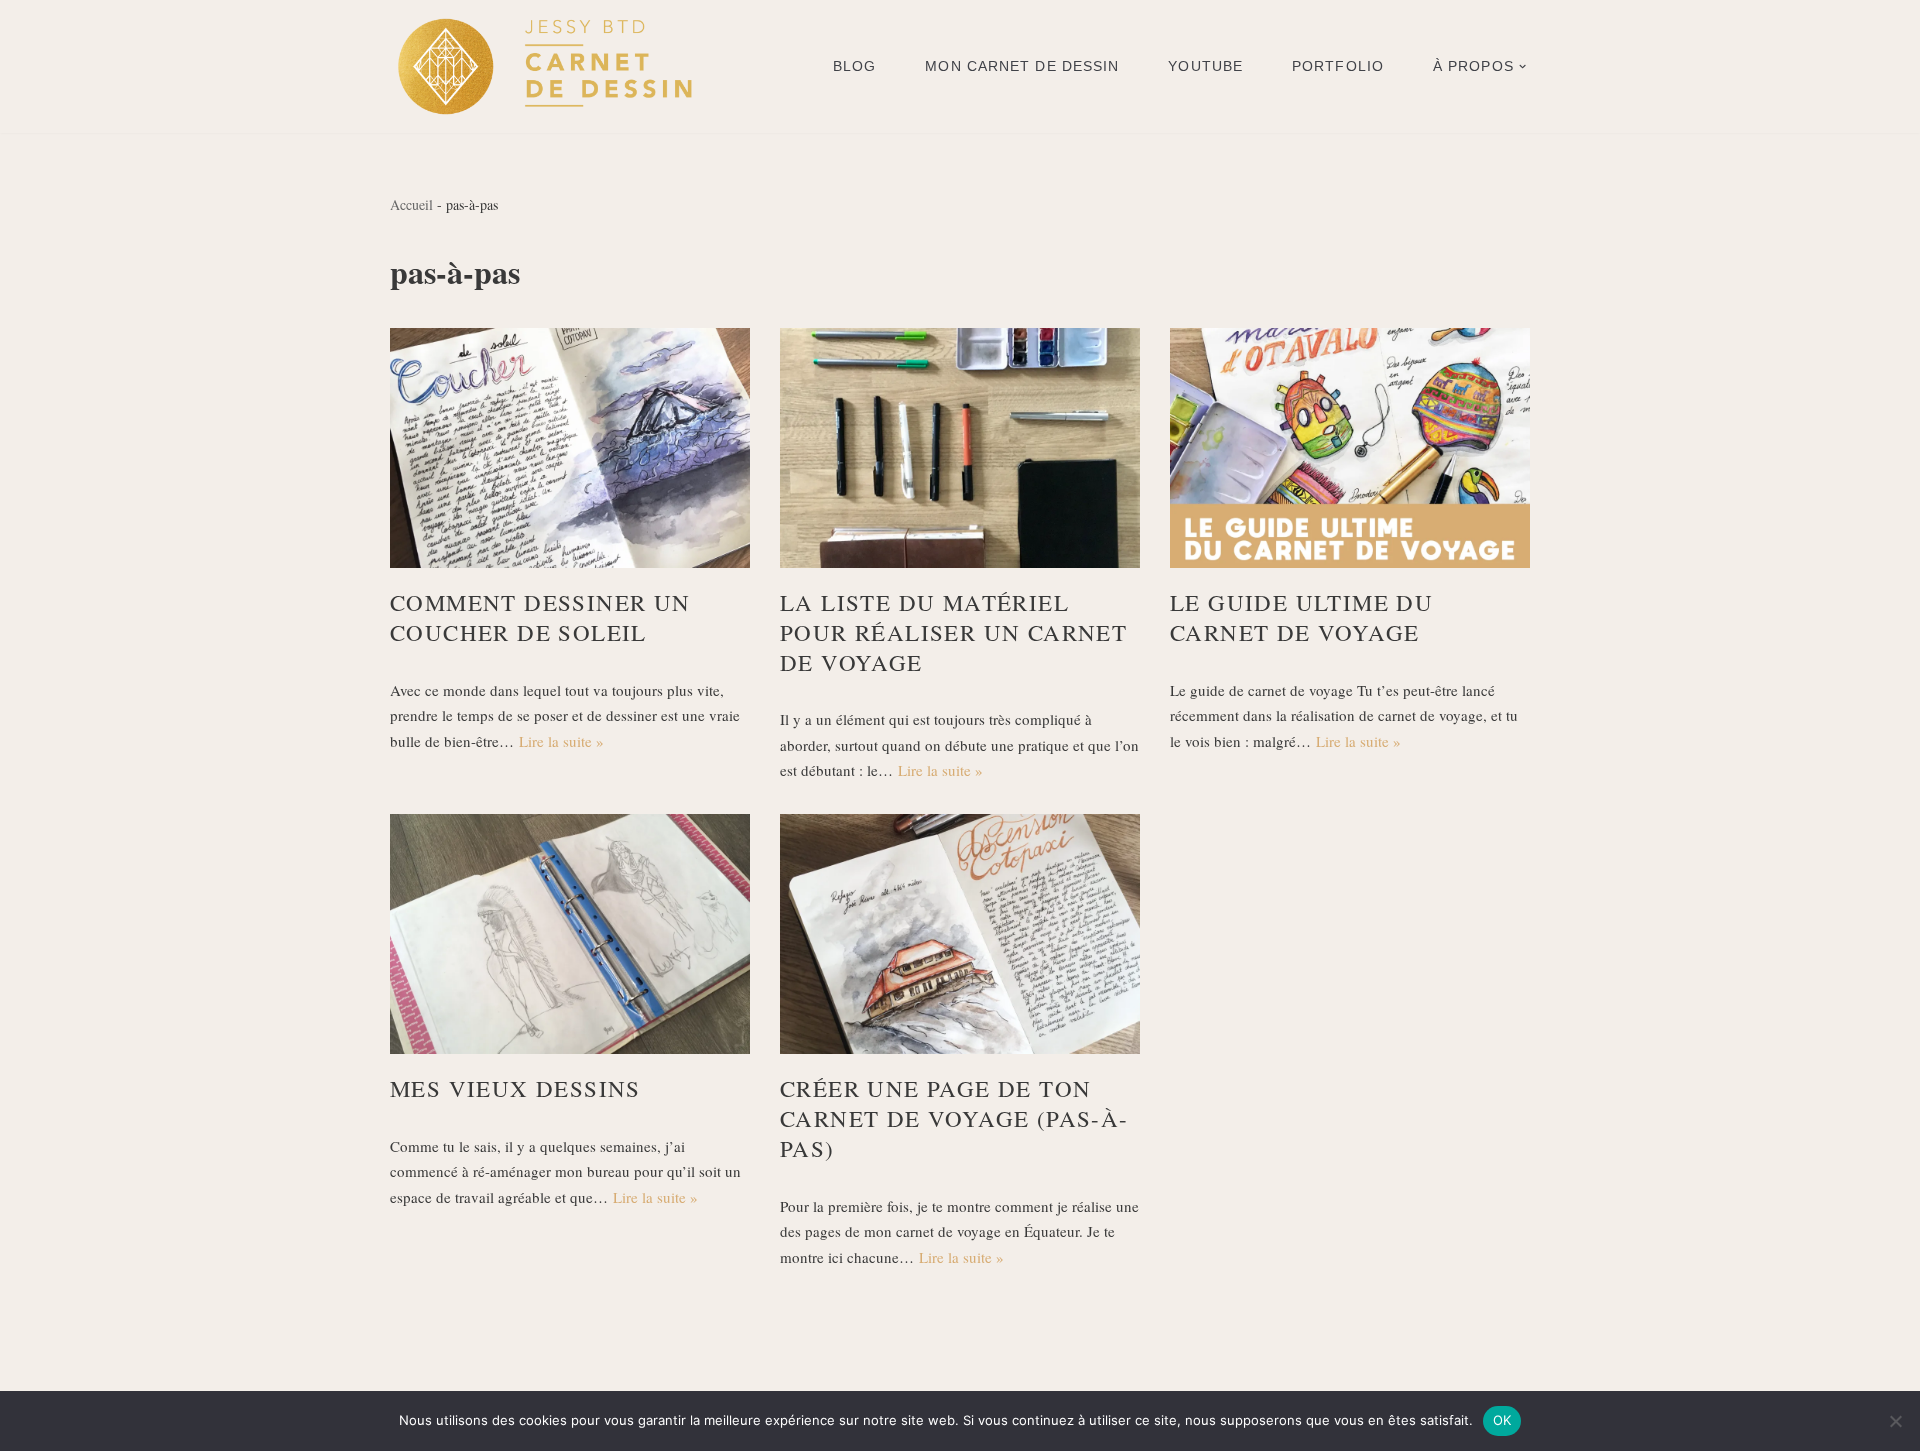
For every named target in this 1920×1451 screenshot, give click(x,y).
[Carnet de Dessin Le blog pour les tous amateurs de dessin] (544, 66)
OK (1502, 1420)
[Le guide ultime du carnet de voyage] (1350, 448)
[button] (1522, 66)
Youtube (1205, 66)
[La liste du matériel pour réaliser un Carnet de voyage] (960, 448)
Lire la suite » (561, 741)
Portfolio (1338, 66)
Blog (854, 66)
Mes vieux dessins (515, 1088)
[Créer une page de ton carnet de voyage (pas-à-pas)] (960, 934)
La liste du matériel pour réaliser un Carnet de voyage (953, 632)
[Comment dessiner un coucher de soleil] (570, 448)
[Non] (1895, 1421)
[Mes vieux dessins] (570, 934)
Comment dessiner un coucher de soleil (540, 617)
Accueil (411, 204)
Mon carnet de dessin (1022, 66)
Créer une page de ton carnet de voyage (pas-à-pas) (954, 1118)
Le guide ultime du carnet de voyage (1301, 617)
